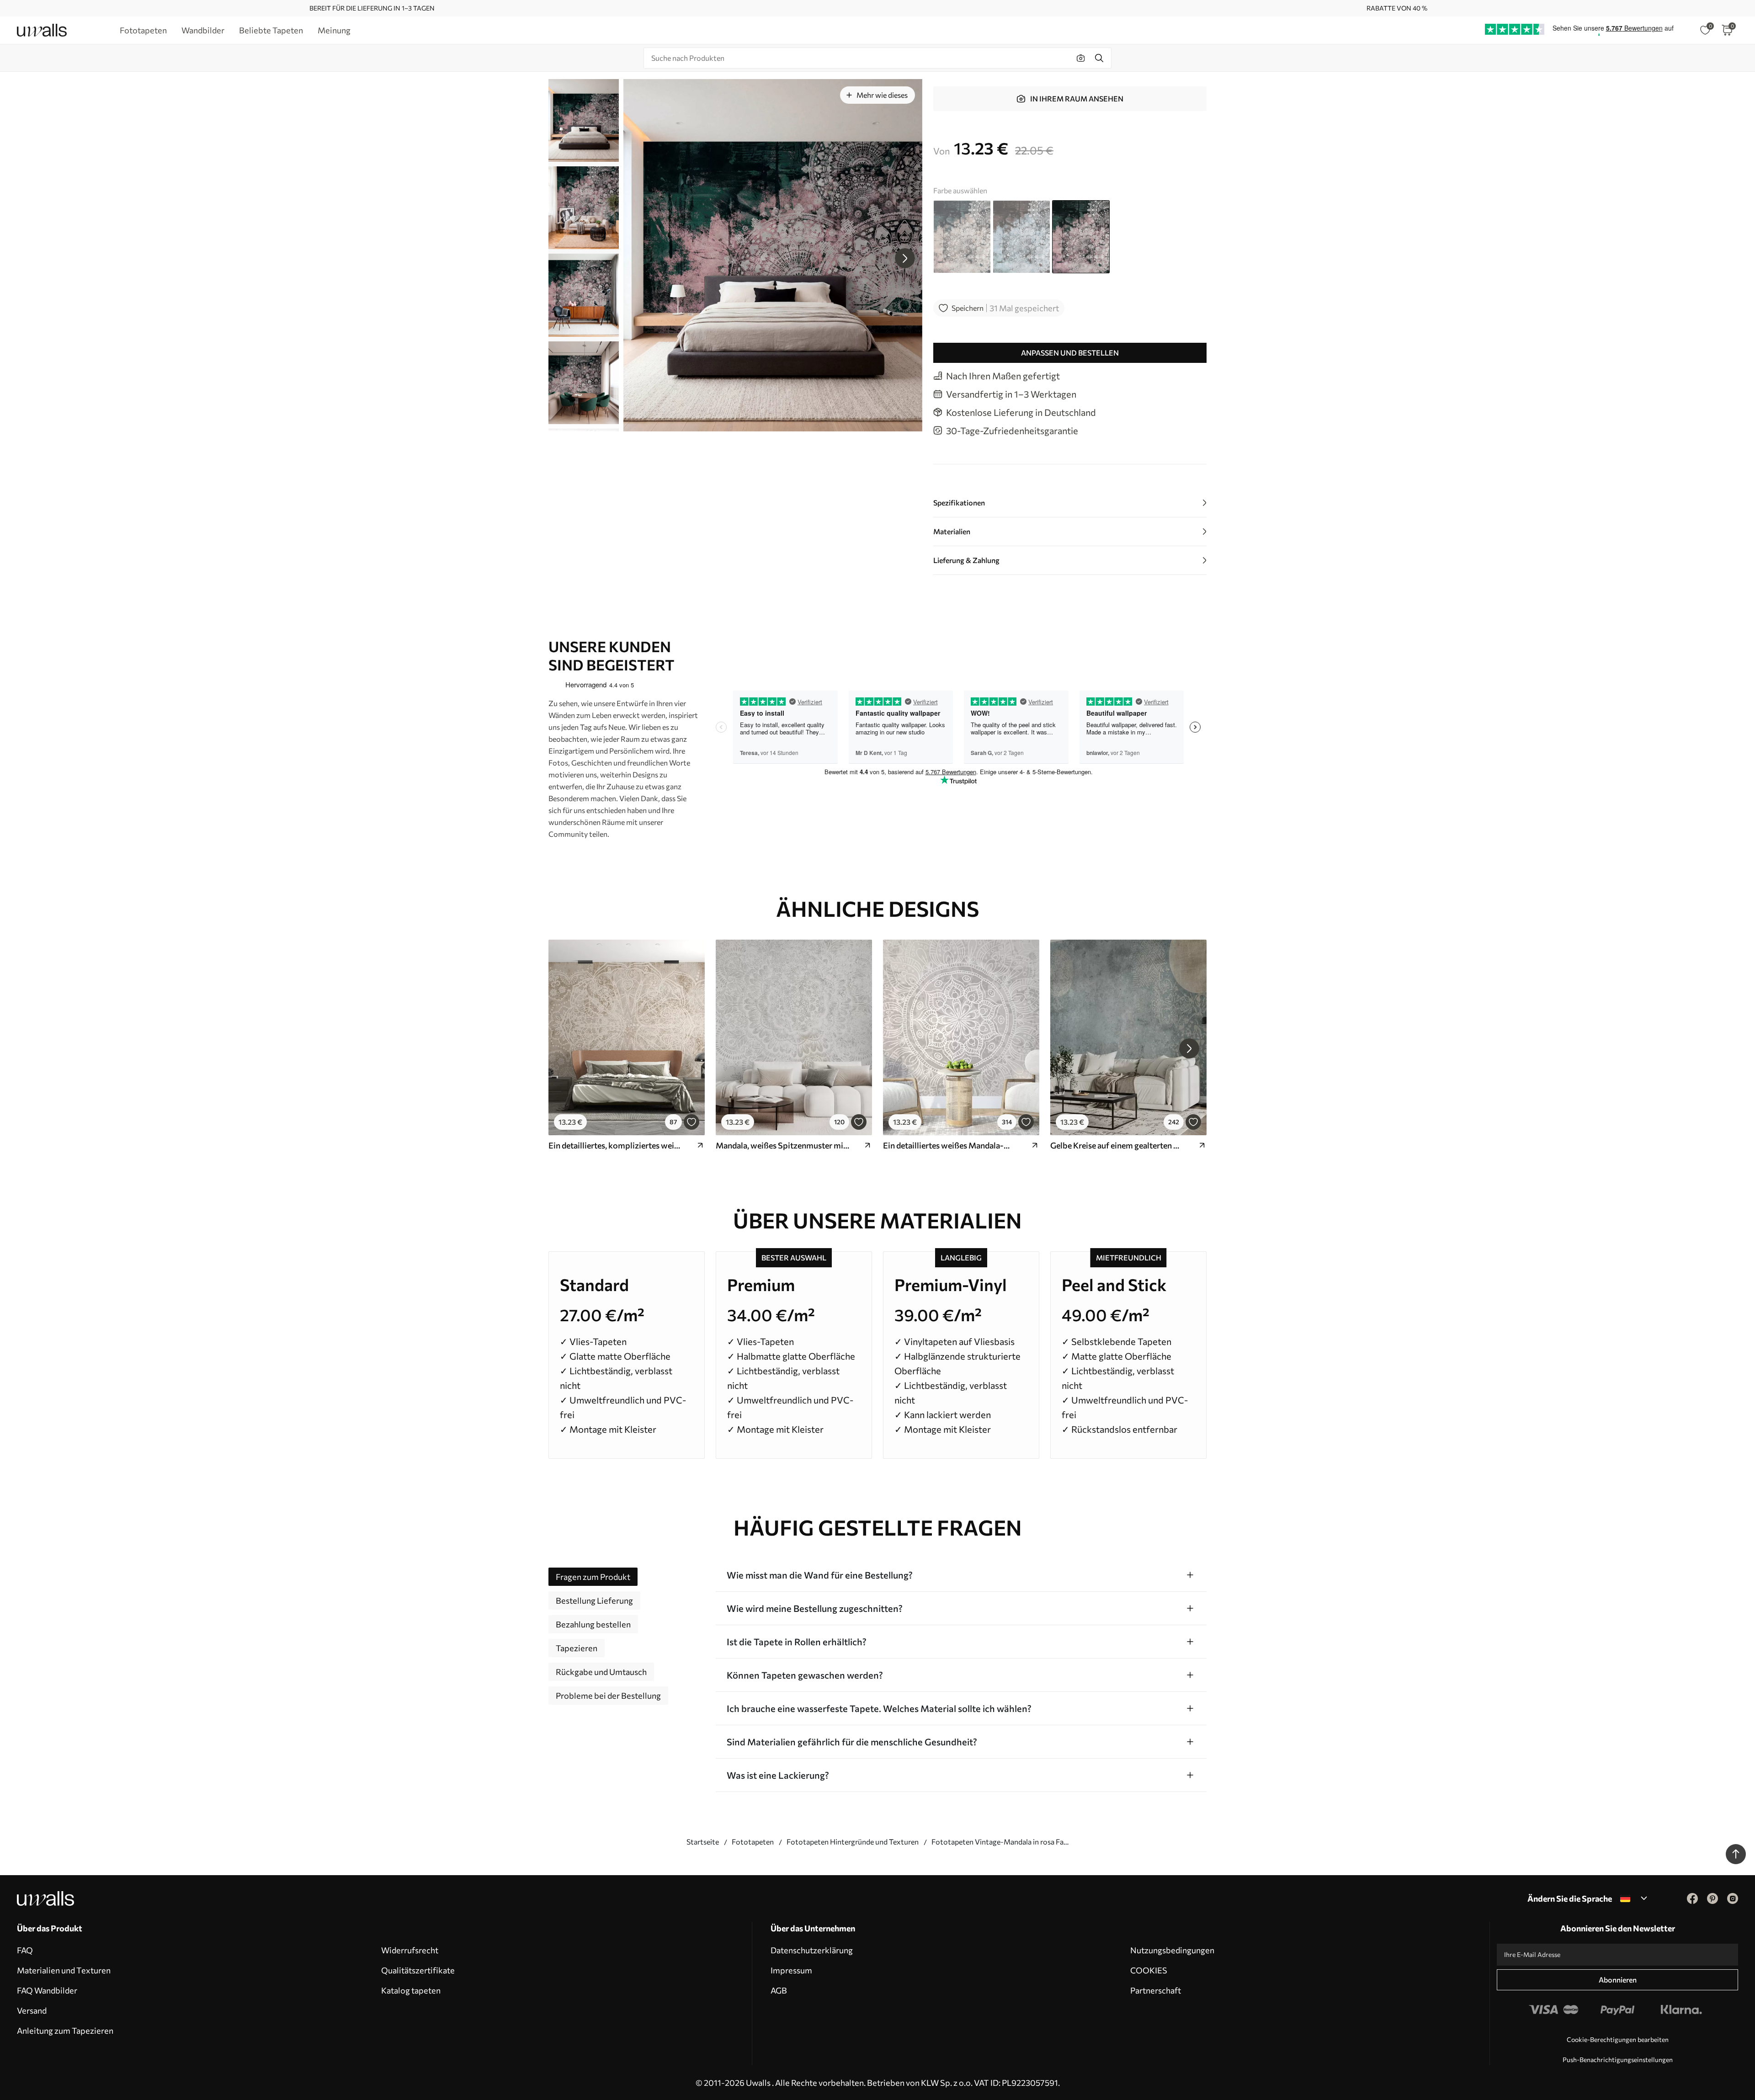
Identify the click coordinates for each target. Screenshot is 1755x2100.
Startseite (703, 1842)
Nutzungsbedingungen (1172, 1950)
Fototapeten (753, 1842)
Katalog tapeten (411, 1990)
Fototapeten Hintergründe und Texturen (853, 1842)
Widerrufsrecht (410, 1950)
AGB (779, 1990)
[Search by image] (1081, 58)
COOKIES (1149, 1970)
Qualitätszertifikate (418, 1970)
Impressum (791, 1970)
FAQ (25, 1950)
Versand (32, 2010)
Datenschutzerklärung (812, 1950)
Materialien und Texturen (64, 1970)
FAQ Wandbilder (47, 1990)
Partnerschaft (1156, 1990)
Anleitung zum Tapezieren (65, 2031)
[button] (905, 258)
